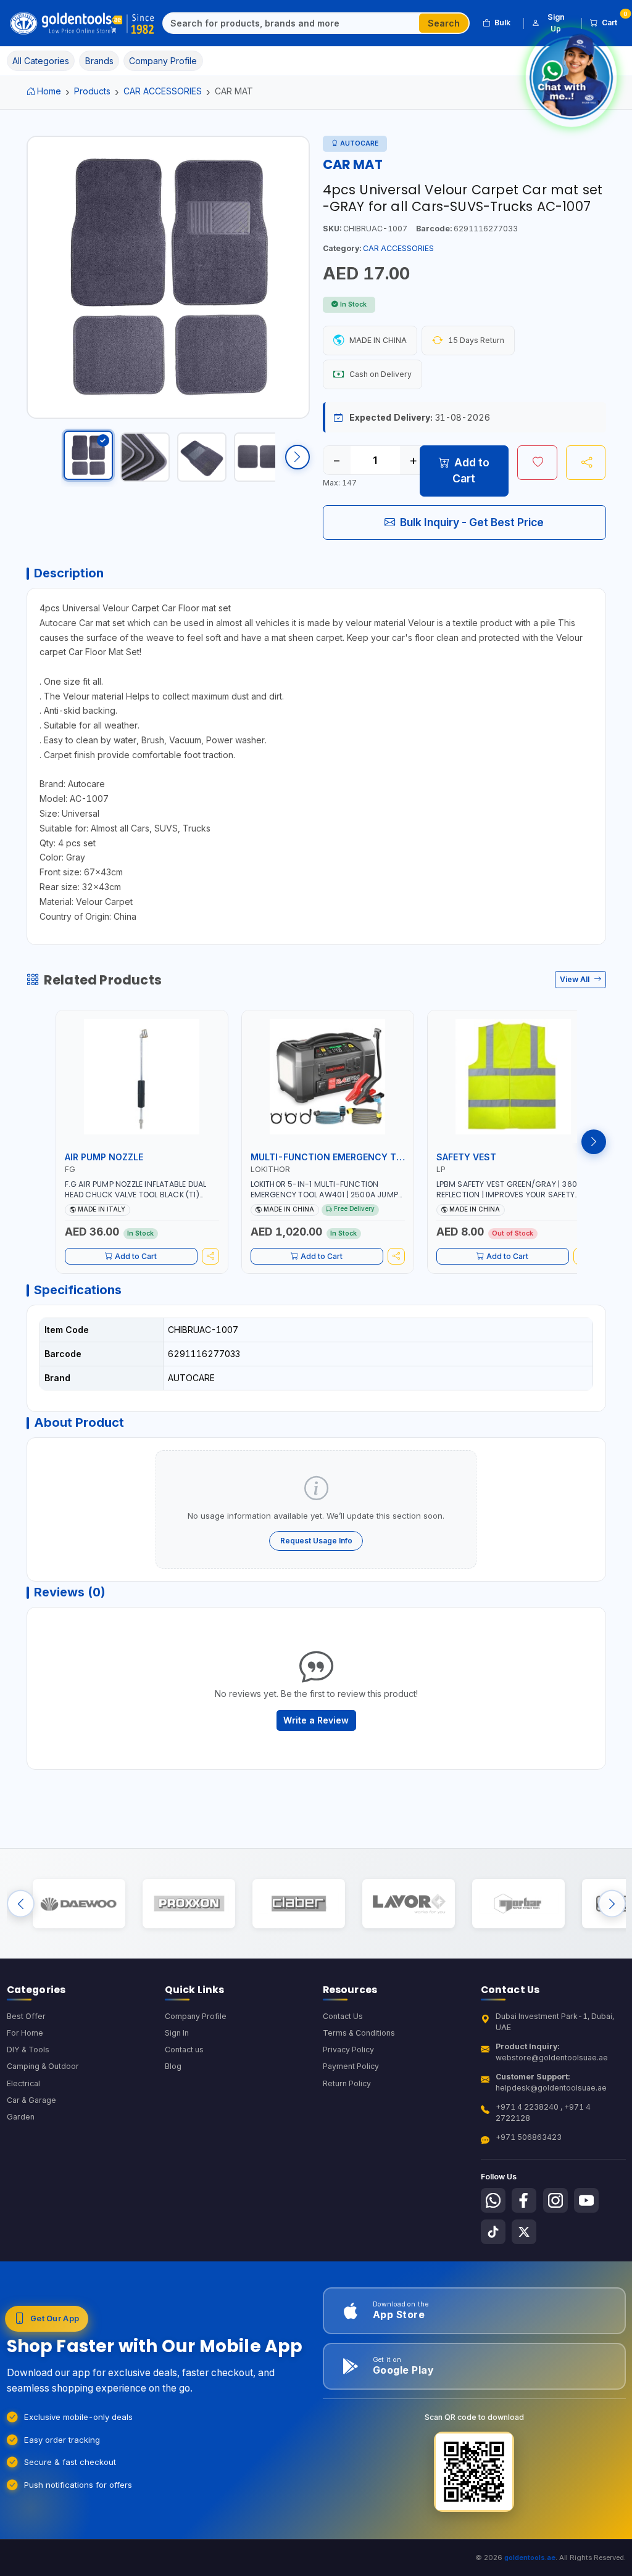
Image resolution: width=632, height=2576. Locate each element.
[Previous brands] (21, 1903)
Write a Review (316, 1720)
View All (576, 979)
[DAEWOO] (79, 1903)
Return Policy (347, 2083)
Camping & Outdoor (43, 2066)
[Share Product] (586, 463)
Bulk (502, 23)
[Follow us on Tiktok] (493, 2232)
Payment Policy (351, 2066)
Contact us (184, 2050)
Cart (614, 20)
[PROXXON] (189, 1903)
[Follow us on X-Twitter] (524, 2232)
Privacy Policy (348, 2050)
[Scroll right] (297, 457)
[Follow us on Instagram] (555, 2200)
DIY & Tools (28, 2050)
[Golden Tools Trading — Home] (83, 23)
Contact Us (343, 2016)
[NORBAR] (518, 1903)
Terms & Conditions (359, 2033)
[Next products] (594, 1142)
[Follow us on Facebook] (524, 2200)
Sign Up (556, 23)
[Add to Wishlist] (537, 463)
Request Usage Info (316, 1541)
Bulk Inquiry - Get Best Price (472, 522)
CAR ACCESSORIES (163, 91)
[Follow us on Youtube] (586, 2200)
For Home (25, 2033)
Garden (21, 2117)
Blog (173, 2066)
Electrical (23, 2083)
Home (49, 91)
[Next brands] (612, 1903)
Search (444, 23)
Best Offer (26, 2016)
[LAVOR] (408, 1903)
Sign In (177, 2033)
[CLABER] (298, 1903)
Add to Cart (471, 470)
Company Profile (196, 2016)
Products (92, 91)
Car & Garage (31, 2100)
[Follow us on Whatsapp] (493, 2200)
